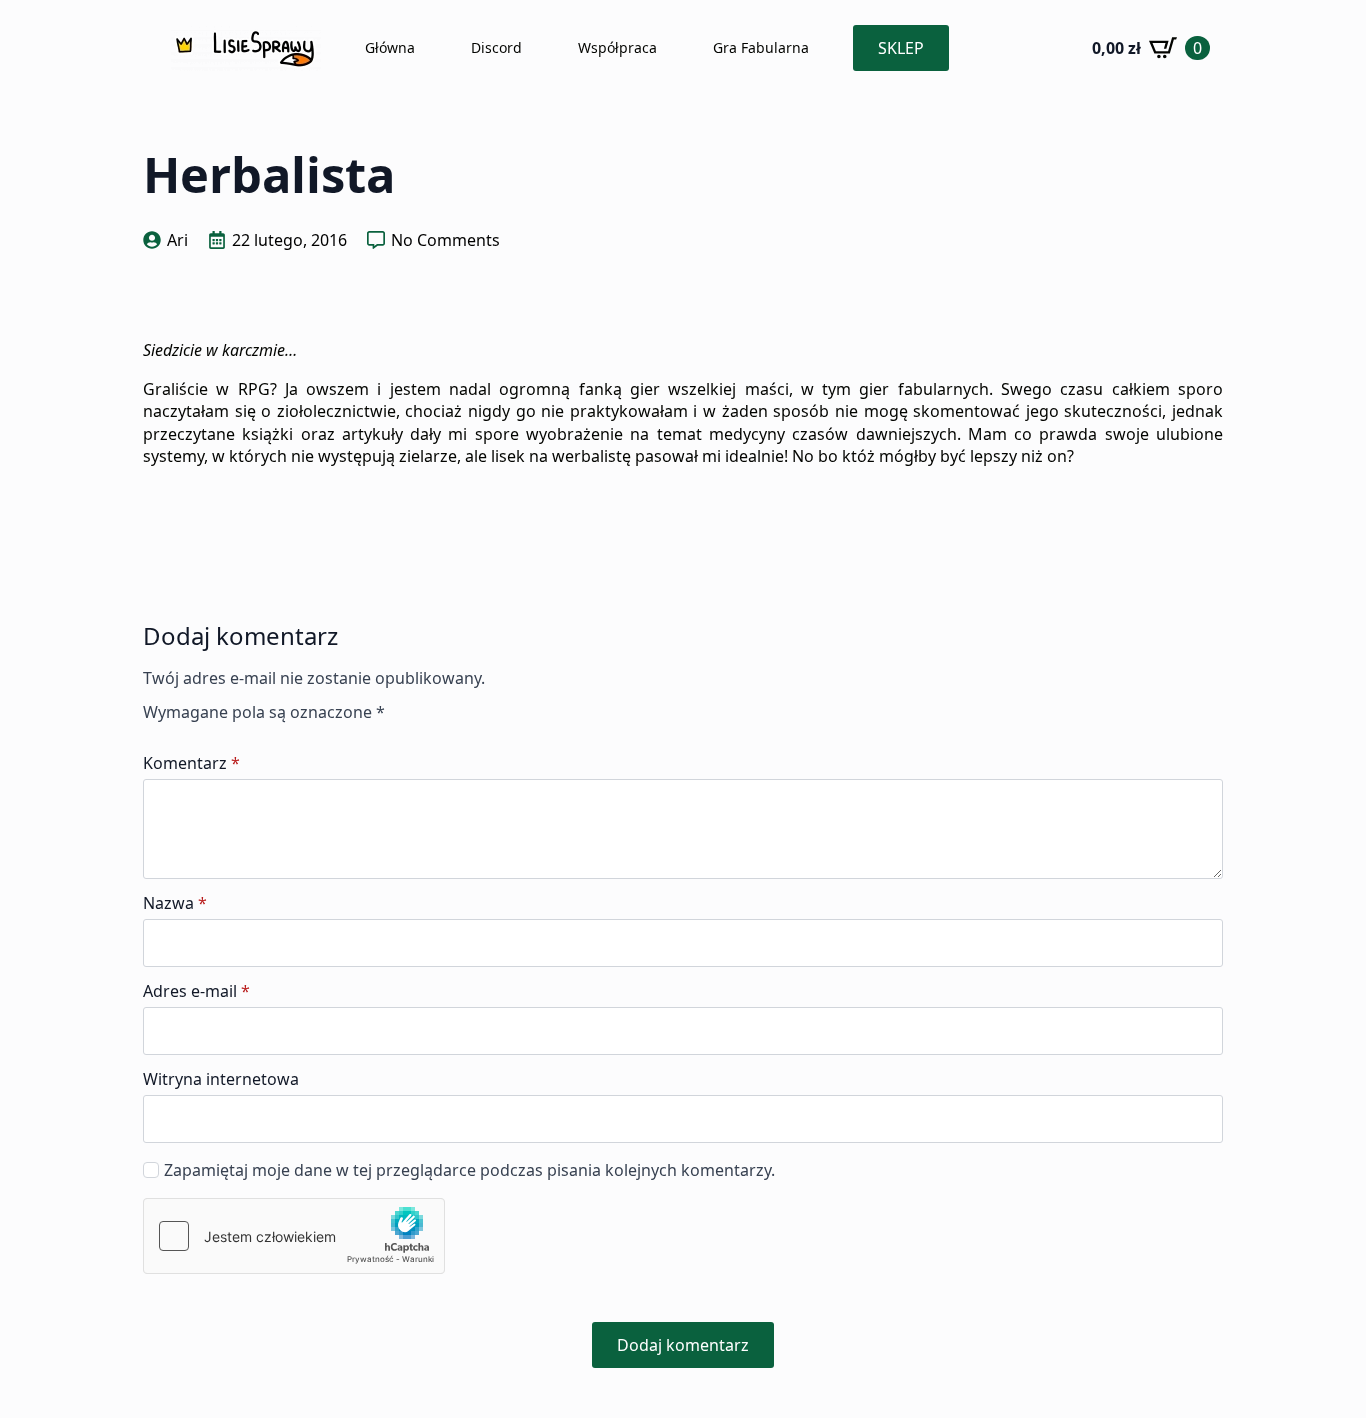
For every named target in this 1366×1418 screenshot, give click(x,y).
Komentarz (191, 763)
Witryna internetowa (221, 1079)
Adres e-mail (196, 991)
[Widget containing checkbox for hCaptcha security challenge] (294, 1236)
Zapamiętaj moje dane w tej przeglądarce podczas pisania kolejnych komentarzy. (469, 1170)
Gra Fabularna (761, 47)
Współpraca (617, 47)
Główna (390, 47)
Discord (496, 47)
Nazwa (175, 903)
